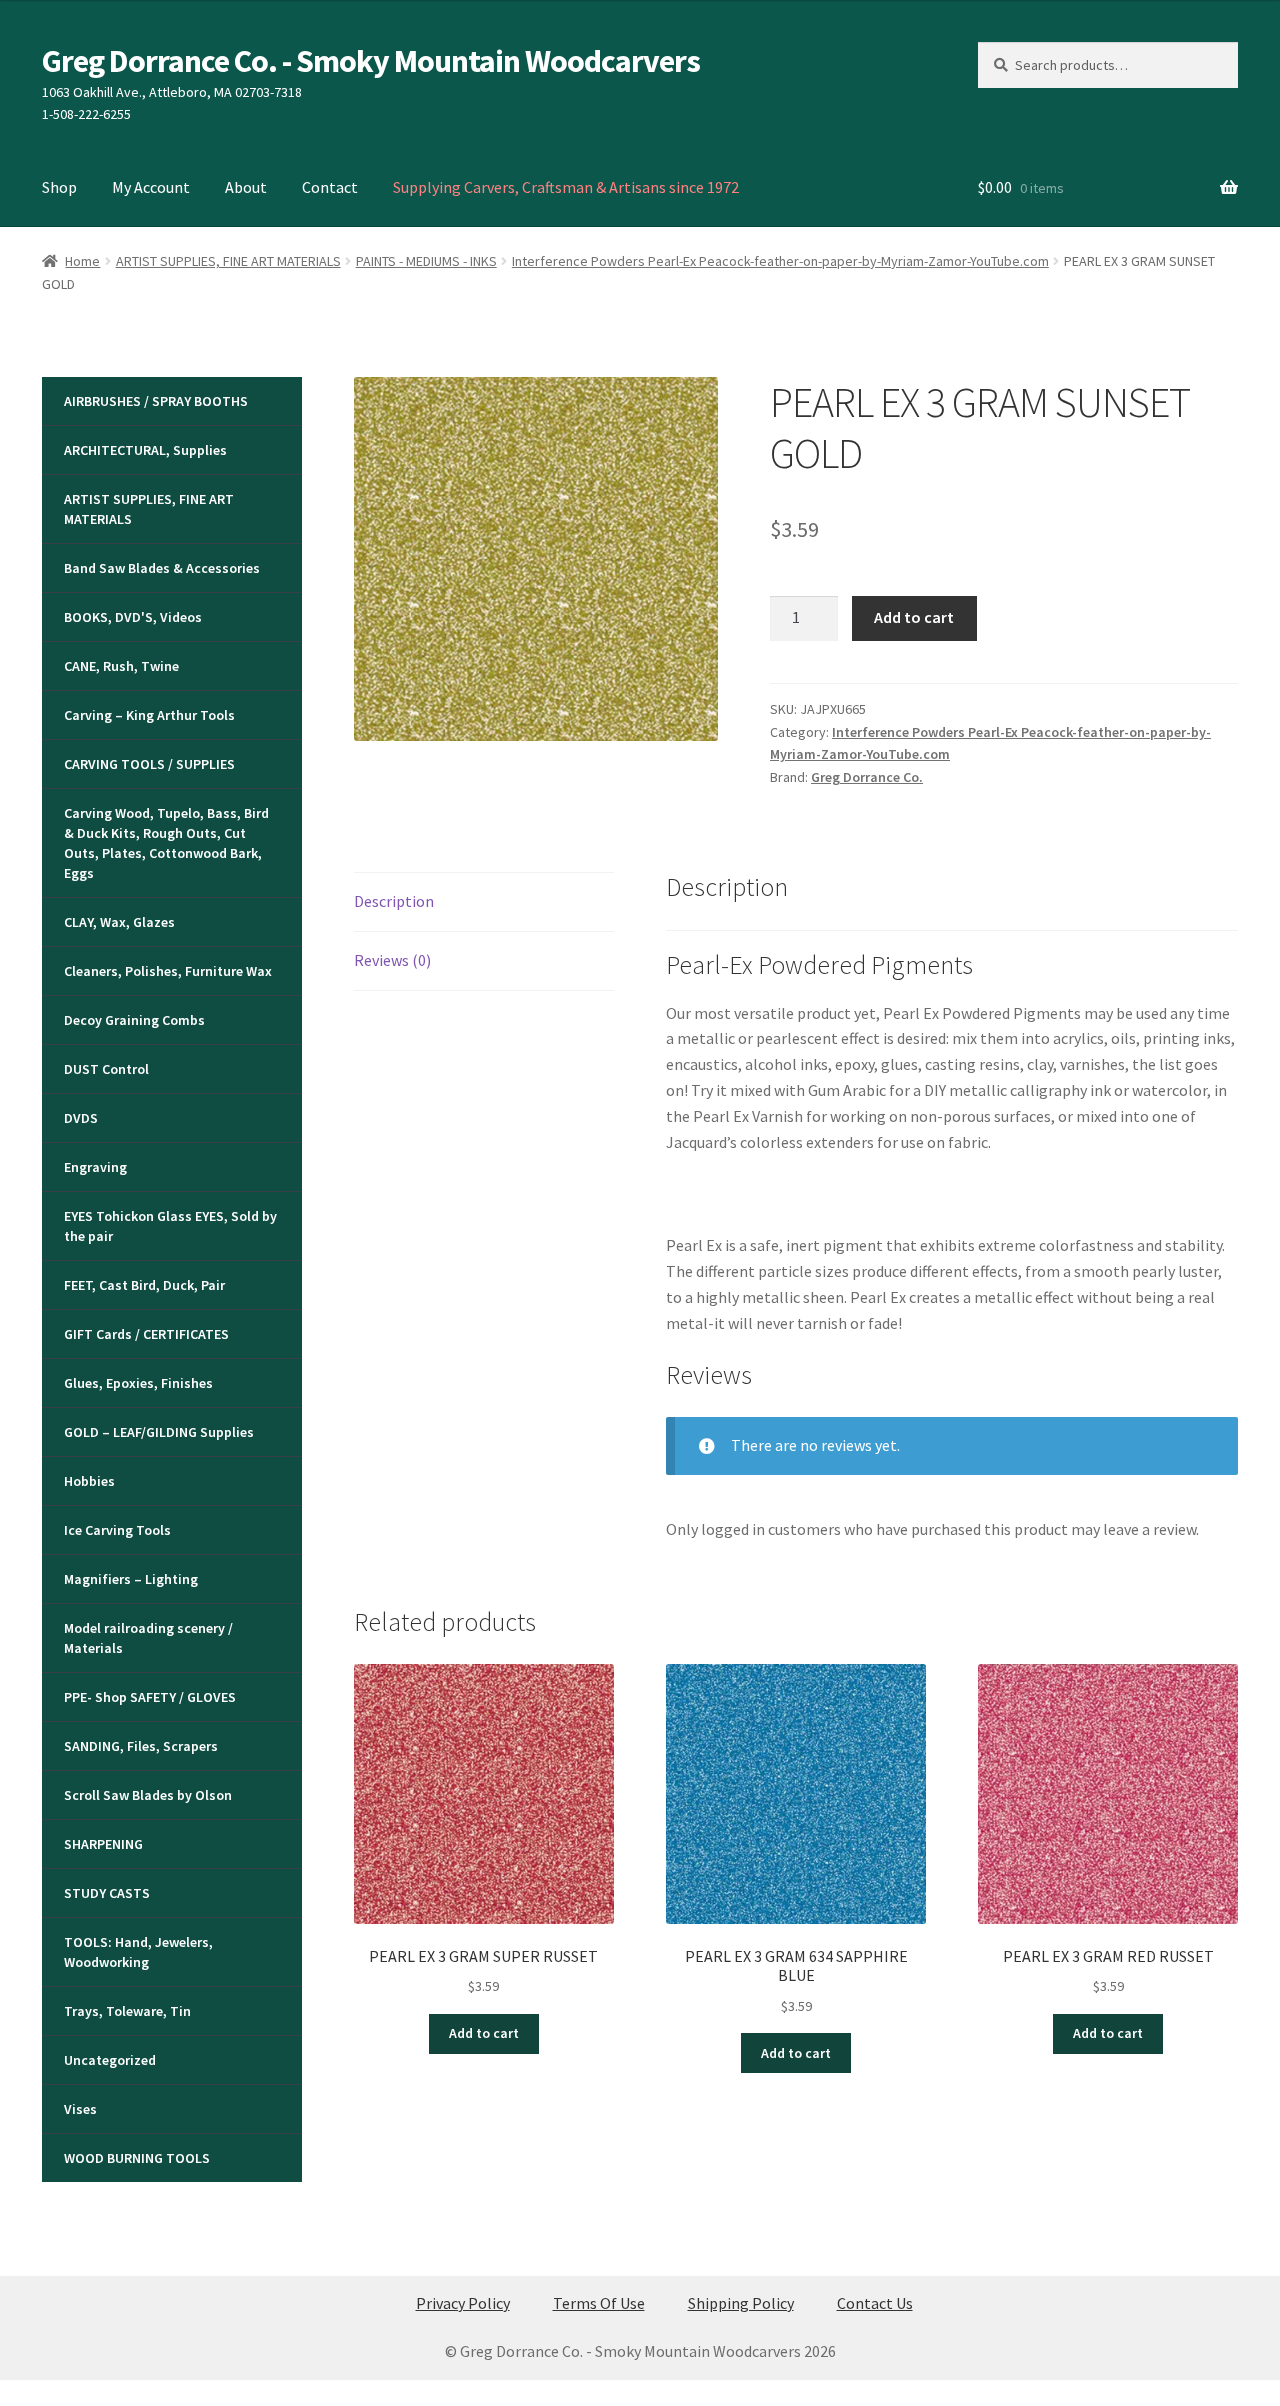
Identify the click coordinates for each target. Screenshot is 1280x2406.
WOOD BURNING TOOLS (137, 2158)
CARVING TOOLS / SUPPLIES (149, 764)
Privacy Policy (463, 2303)
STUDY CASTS (107, 1893)
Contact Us (875, 2303)
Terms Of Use (599, 2303)
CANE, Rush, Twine (121, 666)
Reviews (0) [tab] (392, 960)
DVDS (81, 1118)
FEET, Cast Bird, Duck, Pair (144, 1285)
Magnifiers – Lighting (131, 1579)
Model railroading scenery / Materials (148, 1638)
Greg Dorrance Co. (867, 777)
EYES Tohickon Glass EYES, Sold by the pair (170, 1226)
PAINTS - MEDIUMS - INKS (426, 261)
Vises (80, 2109)
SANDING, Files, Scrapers (141, 1746)
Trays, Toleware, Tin (127, 2011)
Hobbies (89, 1481)
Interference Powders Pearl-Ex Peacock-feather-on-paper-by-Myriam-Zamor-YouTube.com (780, 261)
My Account (151, 187)
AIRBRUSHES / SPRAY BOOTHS (156, 401)
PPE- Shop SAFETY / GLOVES (150, 1697)
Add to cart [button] (484, 2033)
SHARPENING (103, 1844)
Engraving (95, 1167)
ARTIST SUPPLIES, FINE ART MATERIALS (228, 261)
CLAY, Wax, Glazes (119, 922)
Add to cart (914, 617)
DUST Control (106, 1069)
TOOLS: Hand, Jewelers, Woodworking (138, 1952)
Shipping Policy (741, 2303)
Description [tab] (394, 901)
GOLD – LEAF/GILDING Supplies (159, 1432)
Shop (59, 187)
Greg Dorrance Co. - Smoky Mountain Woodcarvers (371, 61)
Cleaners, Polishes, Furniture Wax (168, 971)
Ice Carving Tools (117, 1530)
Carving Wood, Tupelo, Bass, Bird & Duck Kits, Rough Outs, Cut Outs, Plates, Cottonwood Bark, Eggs (166, 843)
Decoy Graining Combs (134, 1020)
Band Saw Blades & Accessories (162, 568)
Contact (330, 187)
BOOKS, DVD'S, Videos (133, 617)
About (246, 187)
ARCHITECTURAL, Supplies (145, 450)
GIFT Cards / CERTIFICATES (146, 1334)
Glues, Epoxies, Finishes (138, 1383)
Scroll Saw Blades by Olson (148, 1795)
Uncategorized (110, 2060)
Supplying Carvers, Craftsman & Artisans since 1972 (566, 187)
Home (82, 261)
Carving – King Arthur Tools (149, 715)
